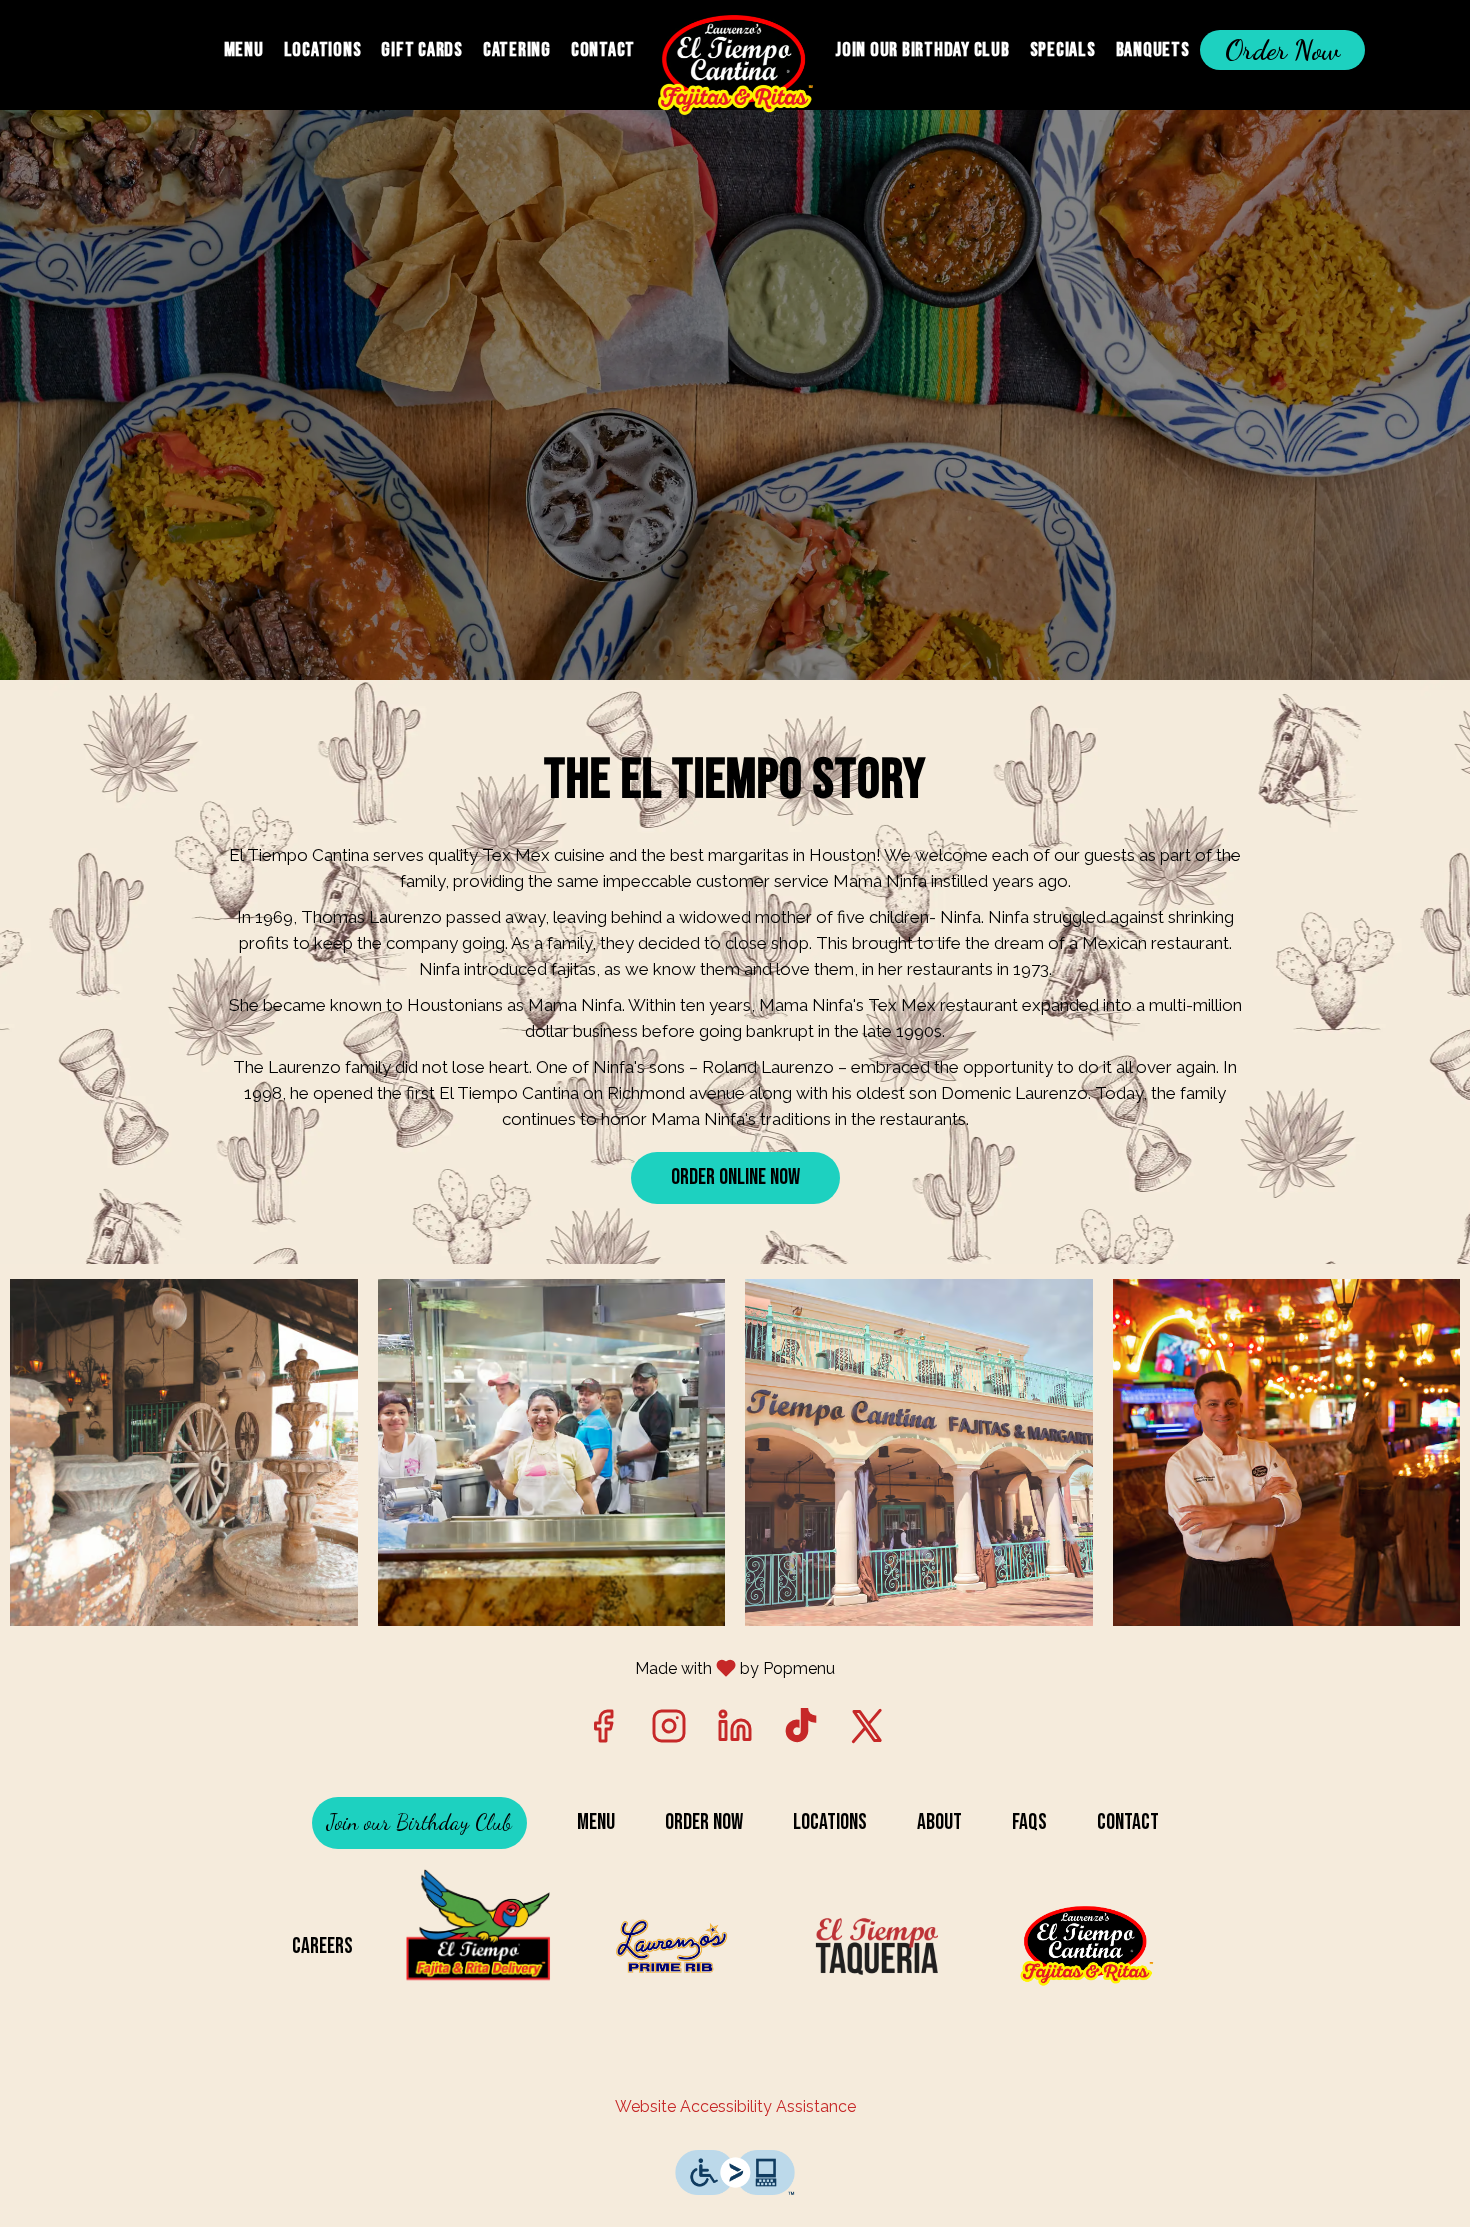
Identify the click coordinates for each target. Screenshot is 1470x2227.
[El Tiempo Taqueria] (878, 1946)
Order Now (1282, 50)
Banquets (1153, 50)
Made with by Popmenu (425, 1667)
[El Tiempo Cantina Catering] (478, 1946)
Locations (323, 50)
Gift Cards (422, 50)
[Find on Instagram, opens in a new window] (669, 1731)
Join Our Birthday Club (922, 50)
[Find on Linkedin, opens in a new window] (735, 1731)
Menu (244, 50)
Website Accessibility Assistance (735, 2106)
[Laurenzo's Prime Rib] (678, 1946)
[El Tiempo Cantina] (1090, 1946)
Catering (517, 50)
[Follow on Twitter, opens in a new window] (867, 1731)
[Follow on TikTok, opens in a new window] (801, 1731)
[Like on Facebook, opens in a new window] (603, 1731)
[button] (184, 1453)
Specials (1063, 50)
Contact (603, 50)
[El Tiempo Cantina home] (735, 65)
